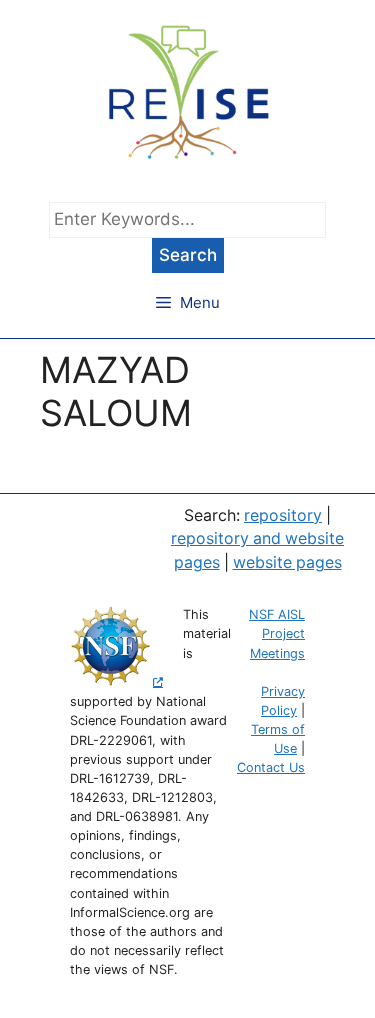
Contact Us (271, 767)
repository (283, 515)
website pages (287, 562)
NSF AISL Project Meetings (277, 633)
